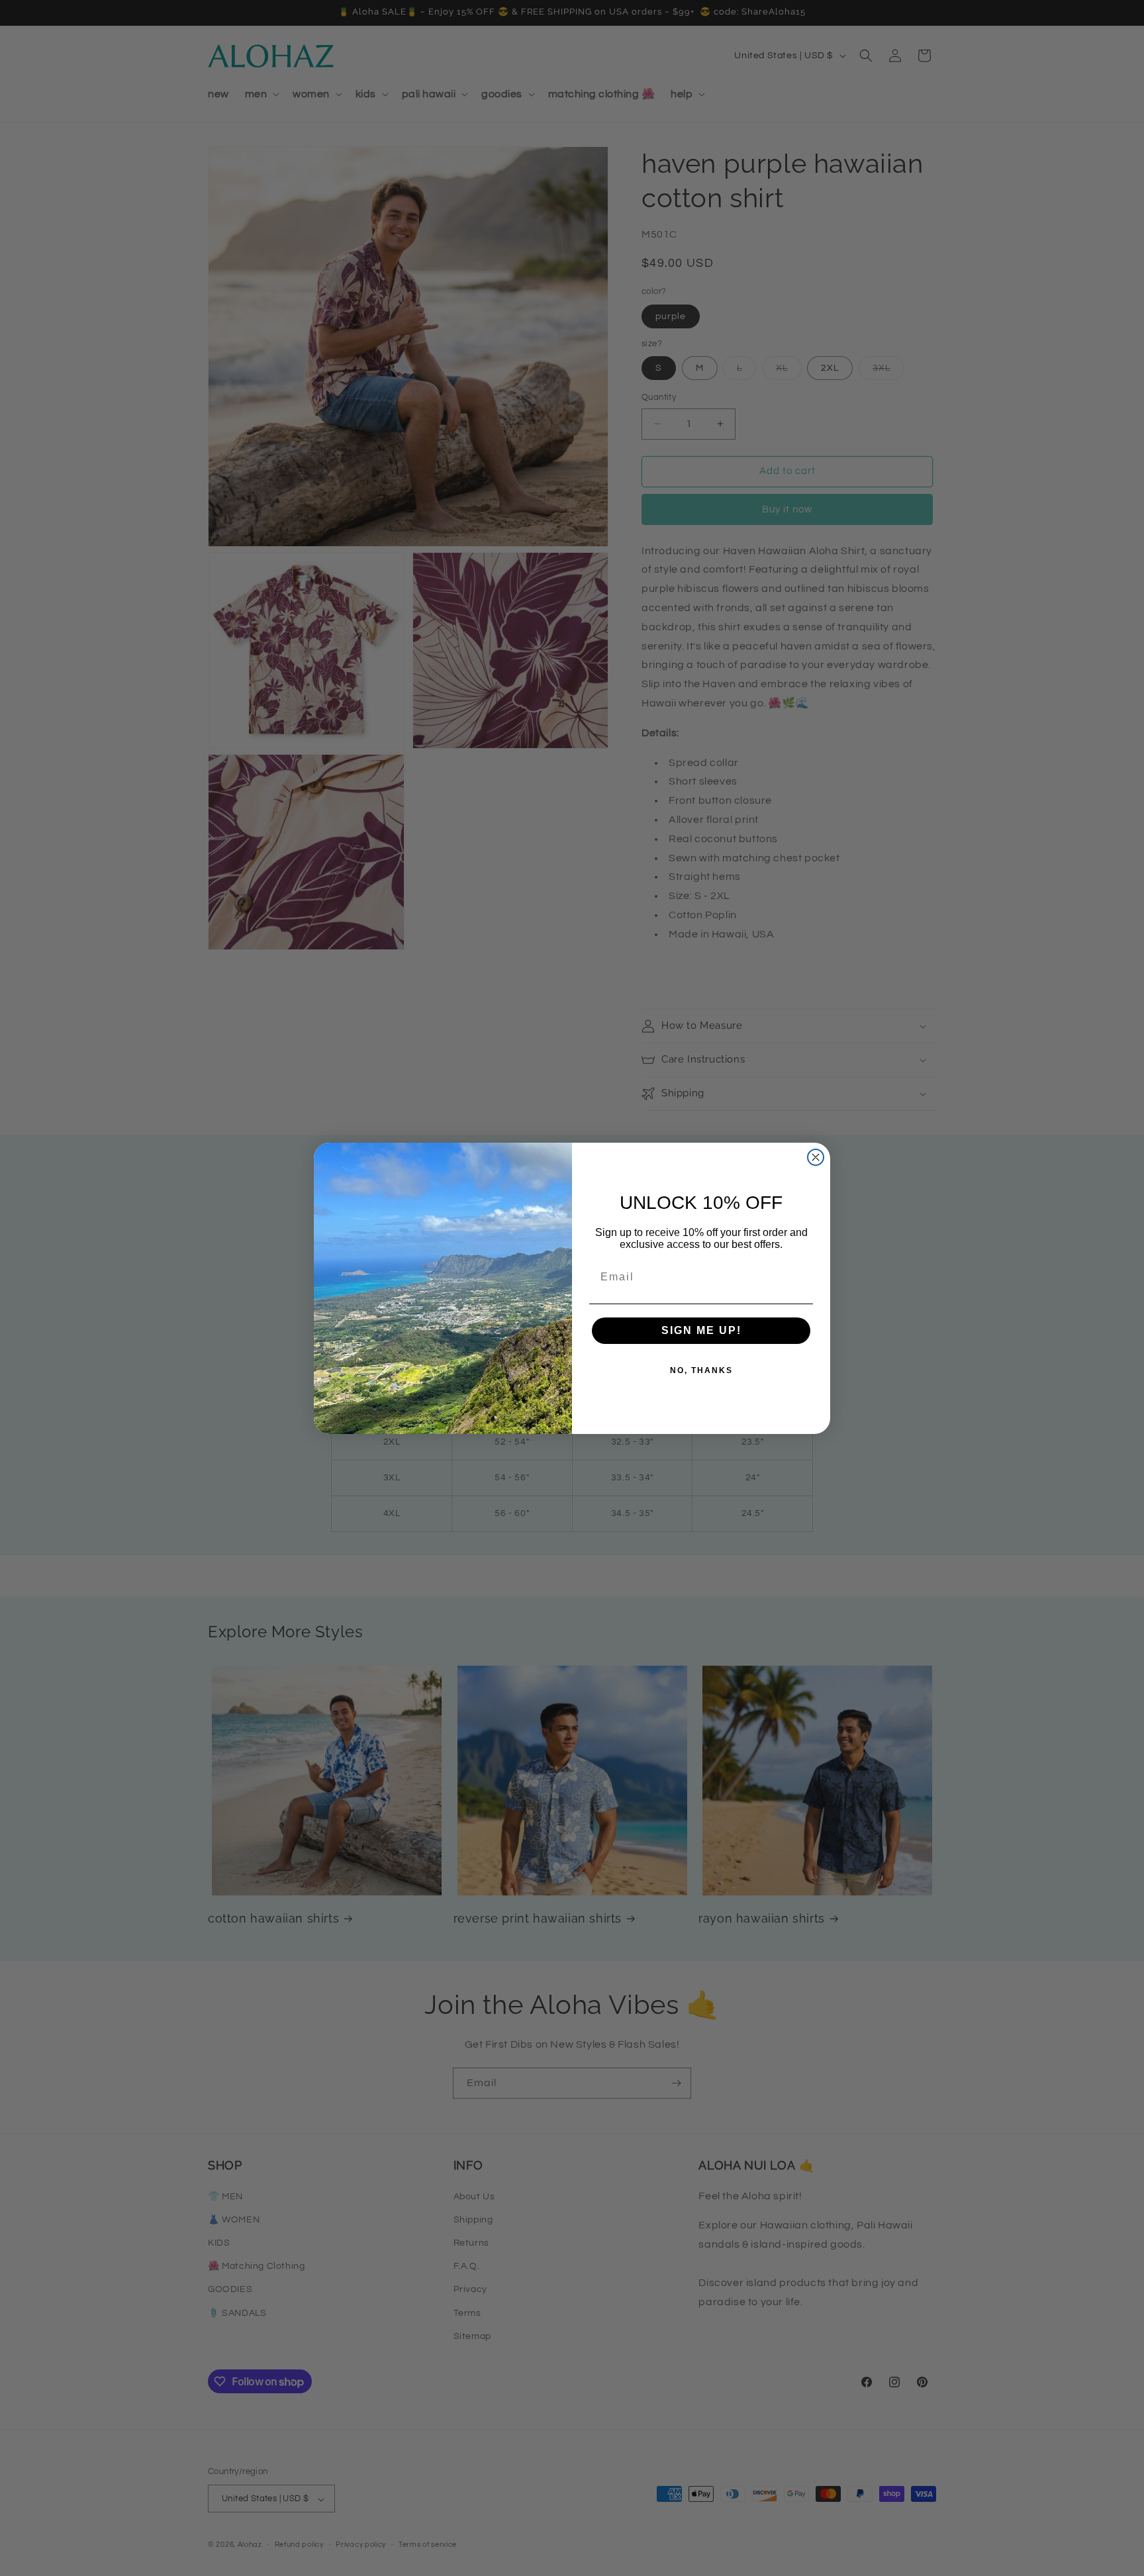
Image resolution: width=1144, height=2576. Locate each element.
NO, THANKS (701, 1370)
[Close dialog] (816, 1157)
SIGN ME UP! (701, 1330)
